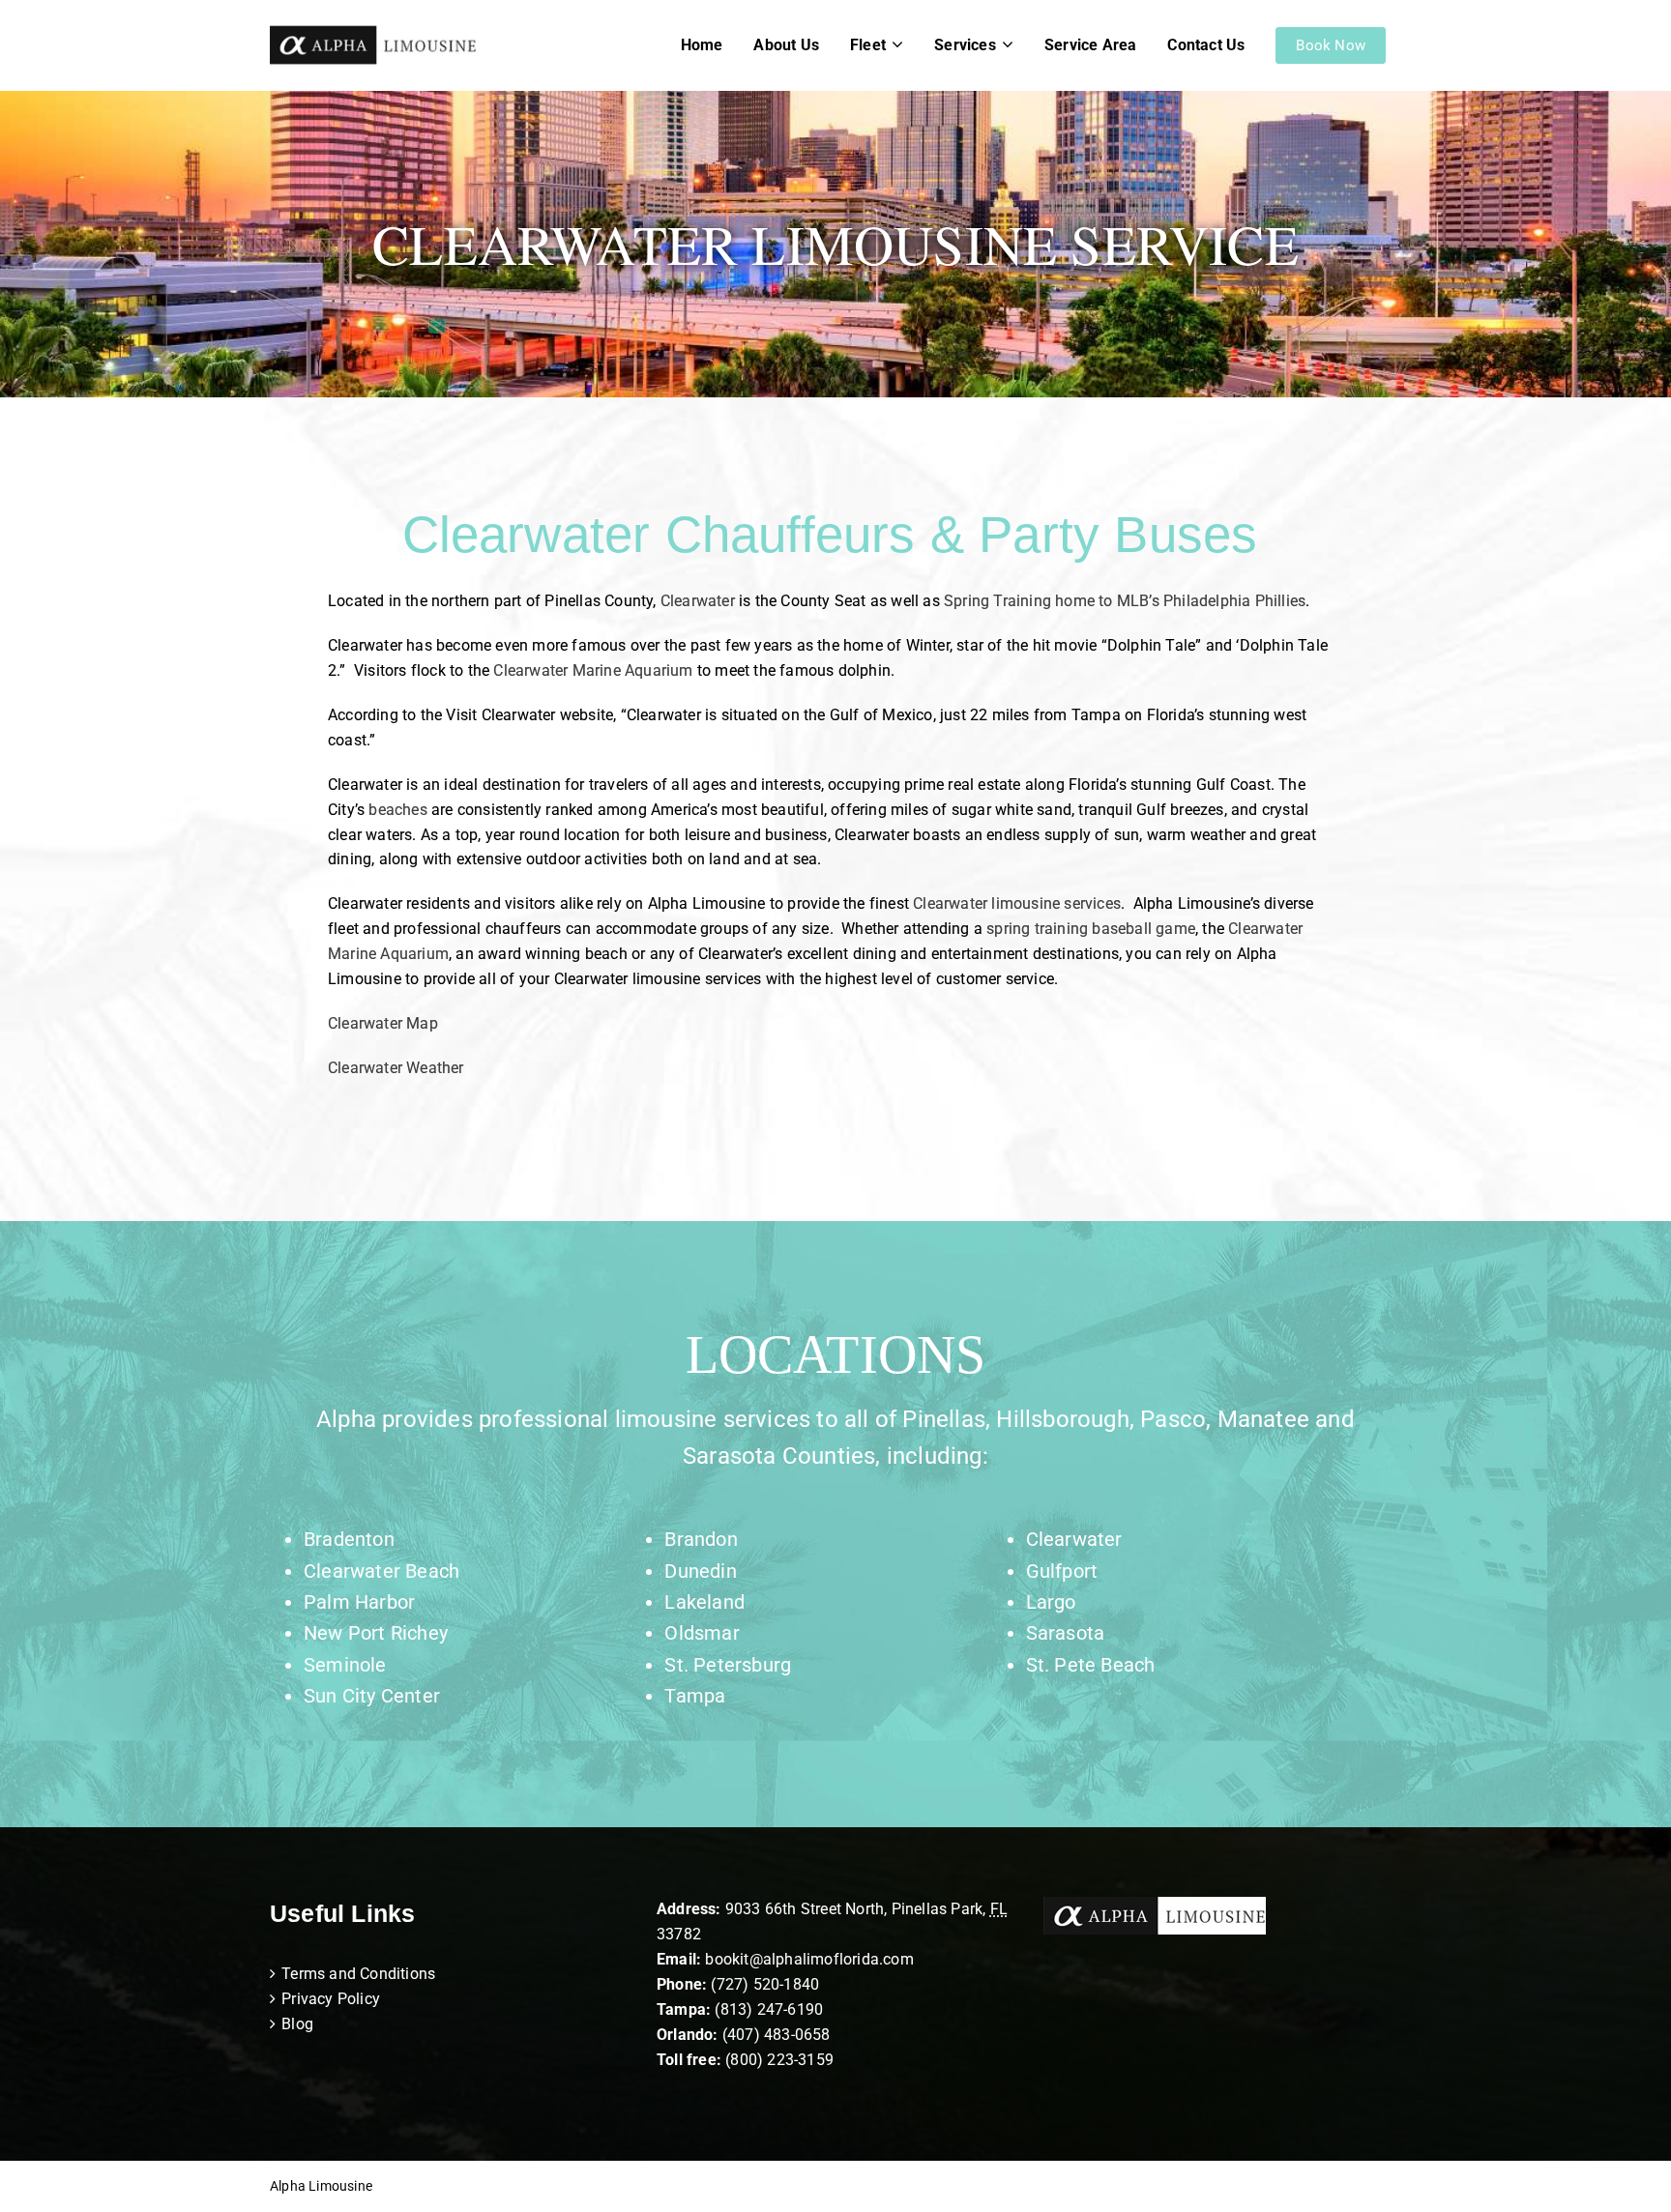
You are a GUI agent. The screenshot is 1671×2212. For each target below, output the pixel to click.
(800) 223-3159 (779, 2060)
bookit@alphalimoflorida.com (807, 1959)
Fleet (868, 45)
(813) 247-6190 (769, 2009)
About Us (786, 45)
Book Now (1331, 45)
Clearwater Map (383, 1023)
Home (702, 45)
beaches (397, 810)
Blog (297, 2024)
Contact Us (1206, 45)
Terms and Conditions (358, 1974)
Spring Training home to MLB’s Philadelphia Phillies (1125, 601)
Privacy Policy (331, 1999)
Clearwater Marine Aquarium (591, 670)
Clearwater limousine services (1017, 903)
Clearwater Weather (396, 1068)
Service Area (1090, 45)
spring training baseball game (1091, 929)
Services (965, 45)
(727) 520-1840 (765, 1984)
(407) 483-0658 (777, 2035)
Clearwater (698, 601)
